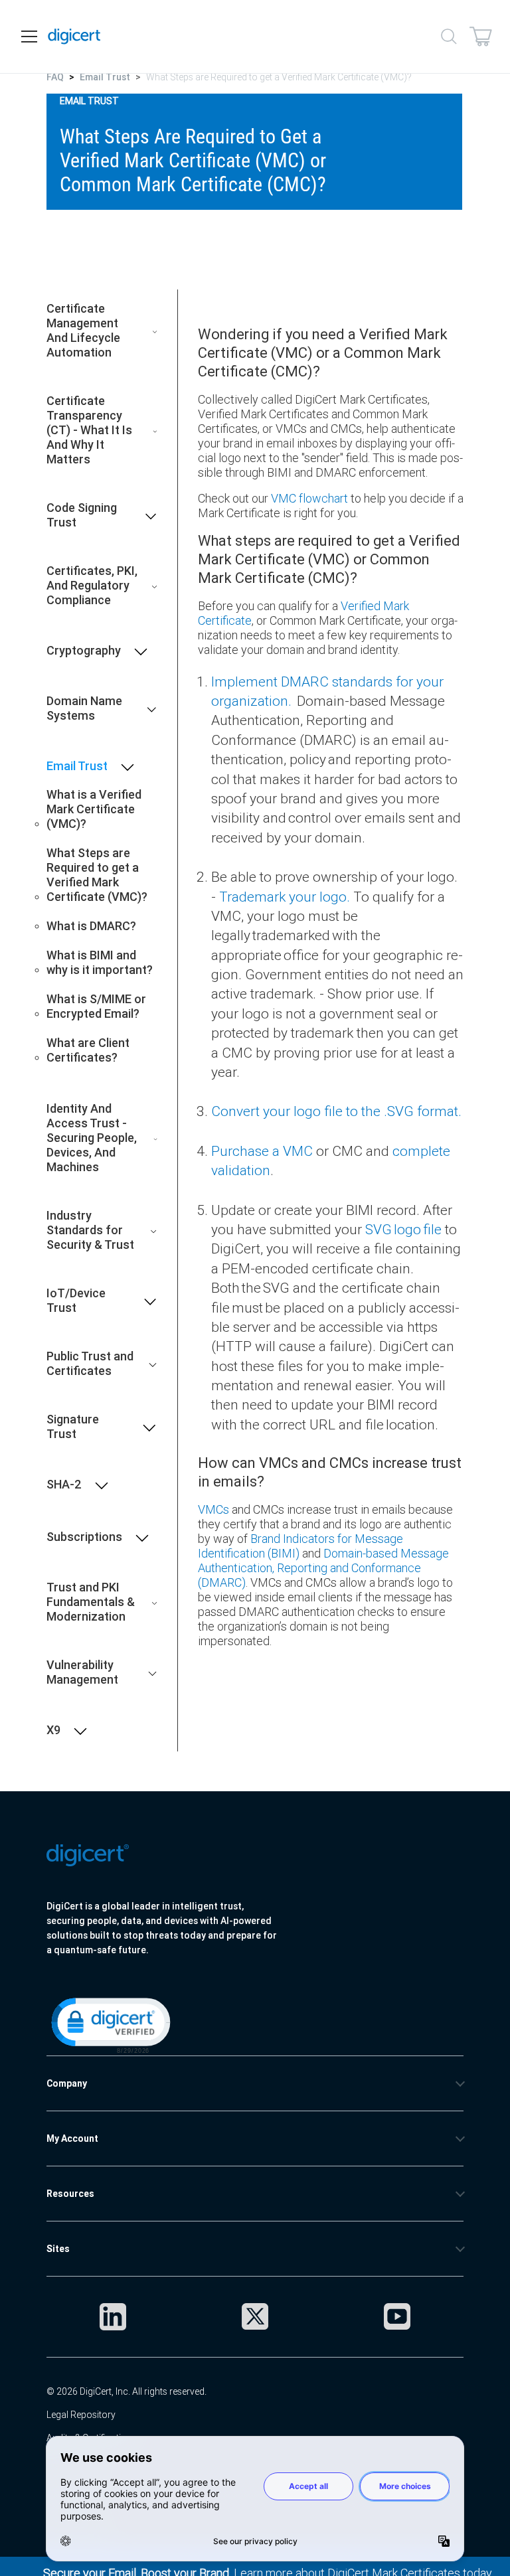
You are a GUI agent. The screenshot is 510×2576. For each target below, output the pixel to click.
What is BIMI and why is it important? (100, 963)
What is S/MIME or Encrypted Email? (96, 1006)
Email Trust (105, 77)
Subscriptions (84, 1537)
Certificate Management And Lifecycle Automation (83, 331)
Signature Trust (73, 1427)
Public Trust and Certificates (90, 1364)
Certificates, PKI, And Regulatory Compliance (92, 586)
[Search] (449, 37)
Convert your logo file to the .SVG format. (337, 1111)
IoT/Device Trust (76, 1301)
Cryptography (84, 651)
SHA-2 (64, 1485)
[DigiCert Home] (74, 37)
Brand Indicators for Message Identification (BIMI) (300, 1546)
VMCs (213, 1509)
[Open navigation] (29, 37)
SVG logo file (403, 1230)
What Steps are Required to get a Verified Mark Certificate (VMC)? (97, 875)
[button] (110, 2024)
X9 (53, 1730)
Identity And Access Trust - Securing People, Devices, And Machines (92, 1138)
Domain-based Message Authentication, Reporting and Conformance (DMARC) (323, 1568)
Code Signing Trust (82, 515)
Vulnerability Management (82, 1672)
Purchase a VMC (262, 1151)
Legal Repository (81, 2415)
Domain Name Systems (84, 708)
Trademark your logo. (285, 897)
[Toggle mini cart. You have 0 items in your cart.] (481, 37)
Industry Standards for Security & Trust (90, 1230)
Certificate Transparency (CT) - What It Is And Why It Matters (89, 430)
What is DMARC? (91, 926)
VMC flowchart (309, 498)
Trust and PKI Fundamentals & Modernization (91, 1602)
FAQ (55, 77)
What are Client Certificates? (88, 1050)
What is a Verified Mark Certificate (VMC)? (94, 809)
